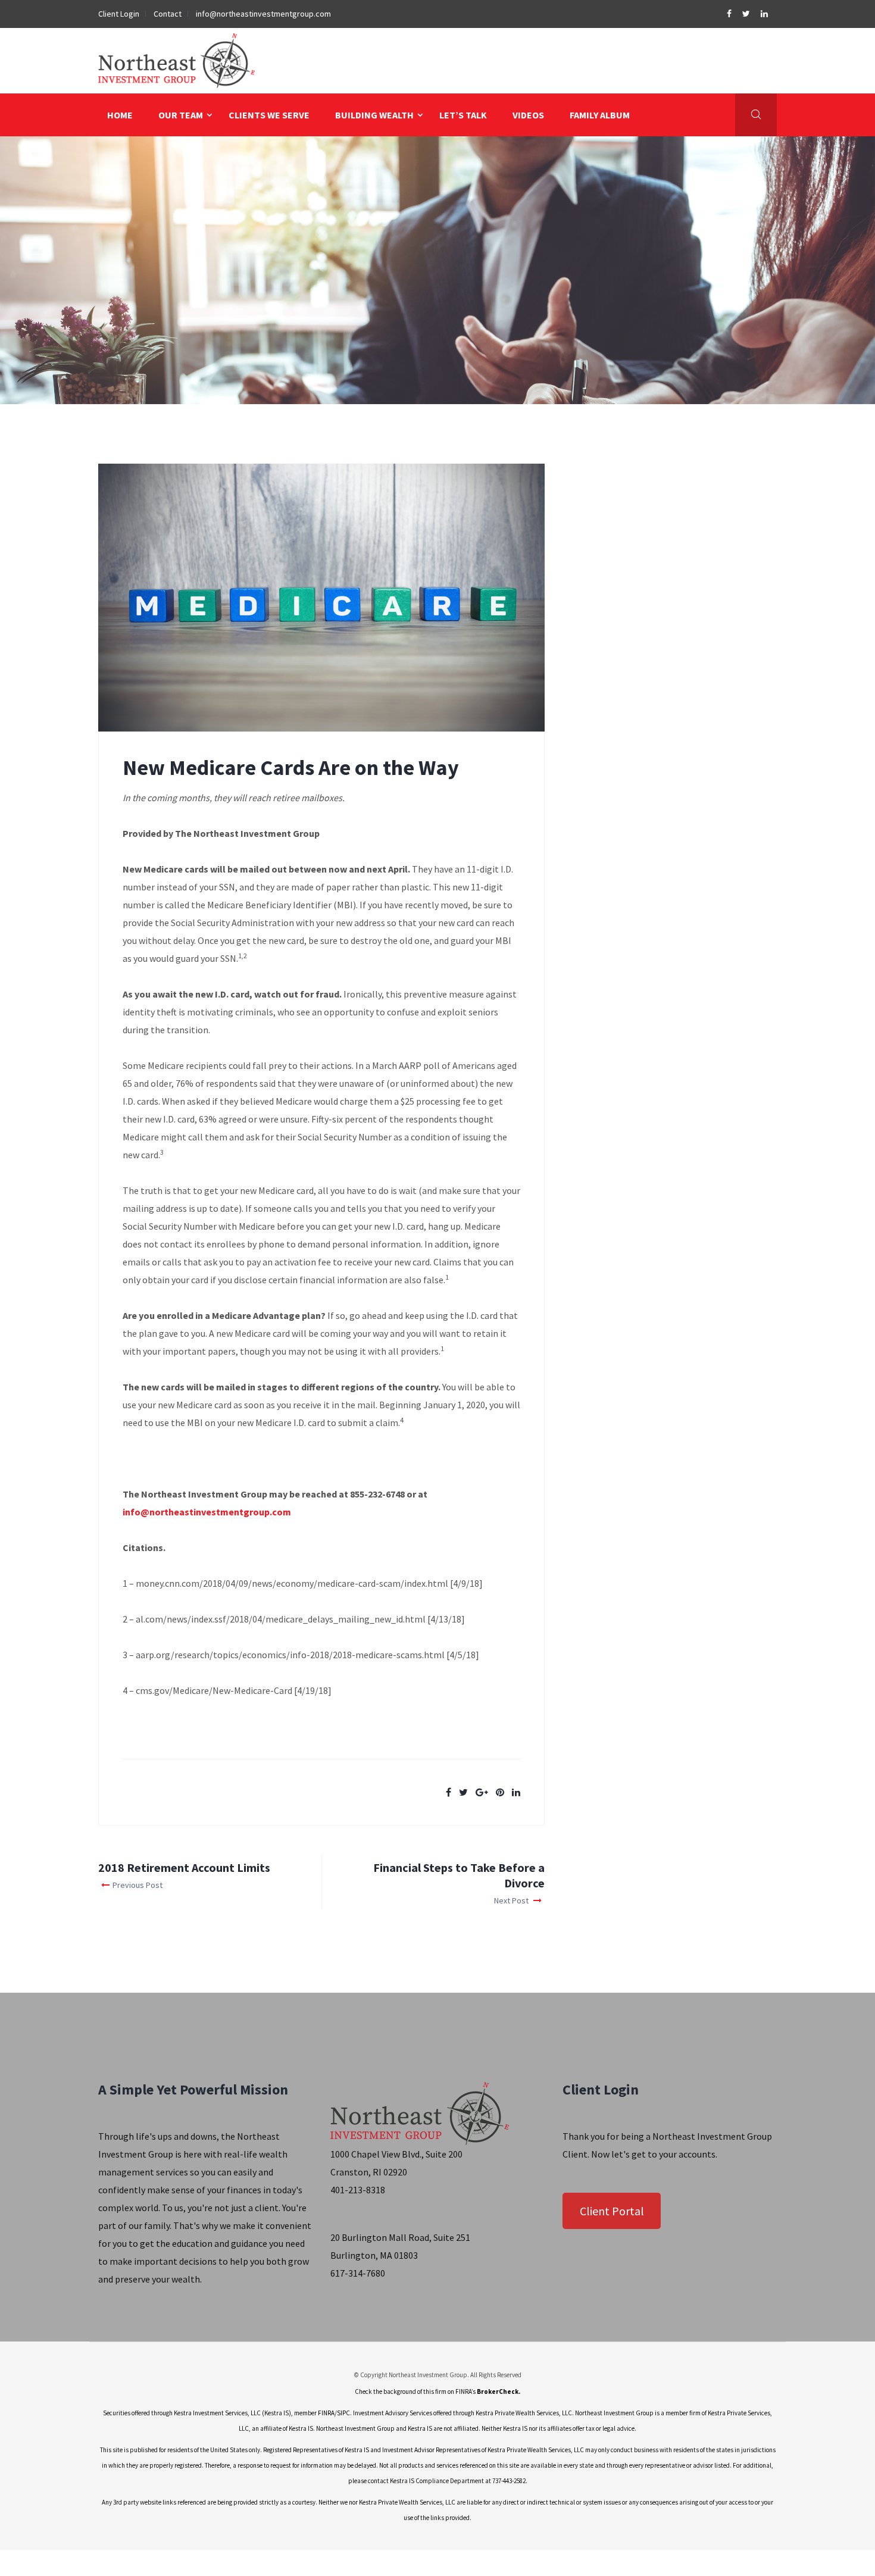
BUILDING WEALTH (374, 115)
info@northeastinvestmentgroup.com (263, 14)
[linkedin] (764, 14)
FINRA (326, 2413)
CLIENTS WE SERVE (269, 115)
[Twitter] (747, 14)
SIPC (343, 2413)
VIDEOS (528, 115)
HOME (120, 115)
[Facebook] (730, 14)
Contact (168, 14)
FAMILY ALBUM (600, 115)
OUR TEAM (181, 115)
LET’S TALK (463, 115)
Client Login (119, 14)
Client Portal (612, 2211)
